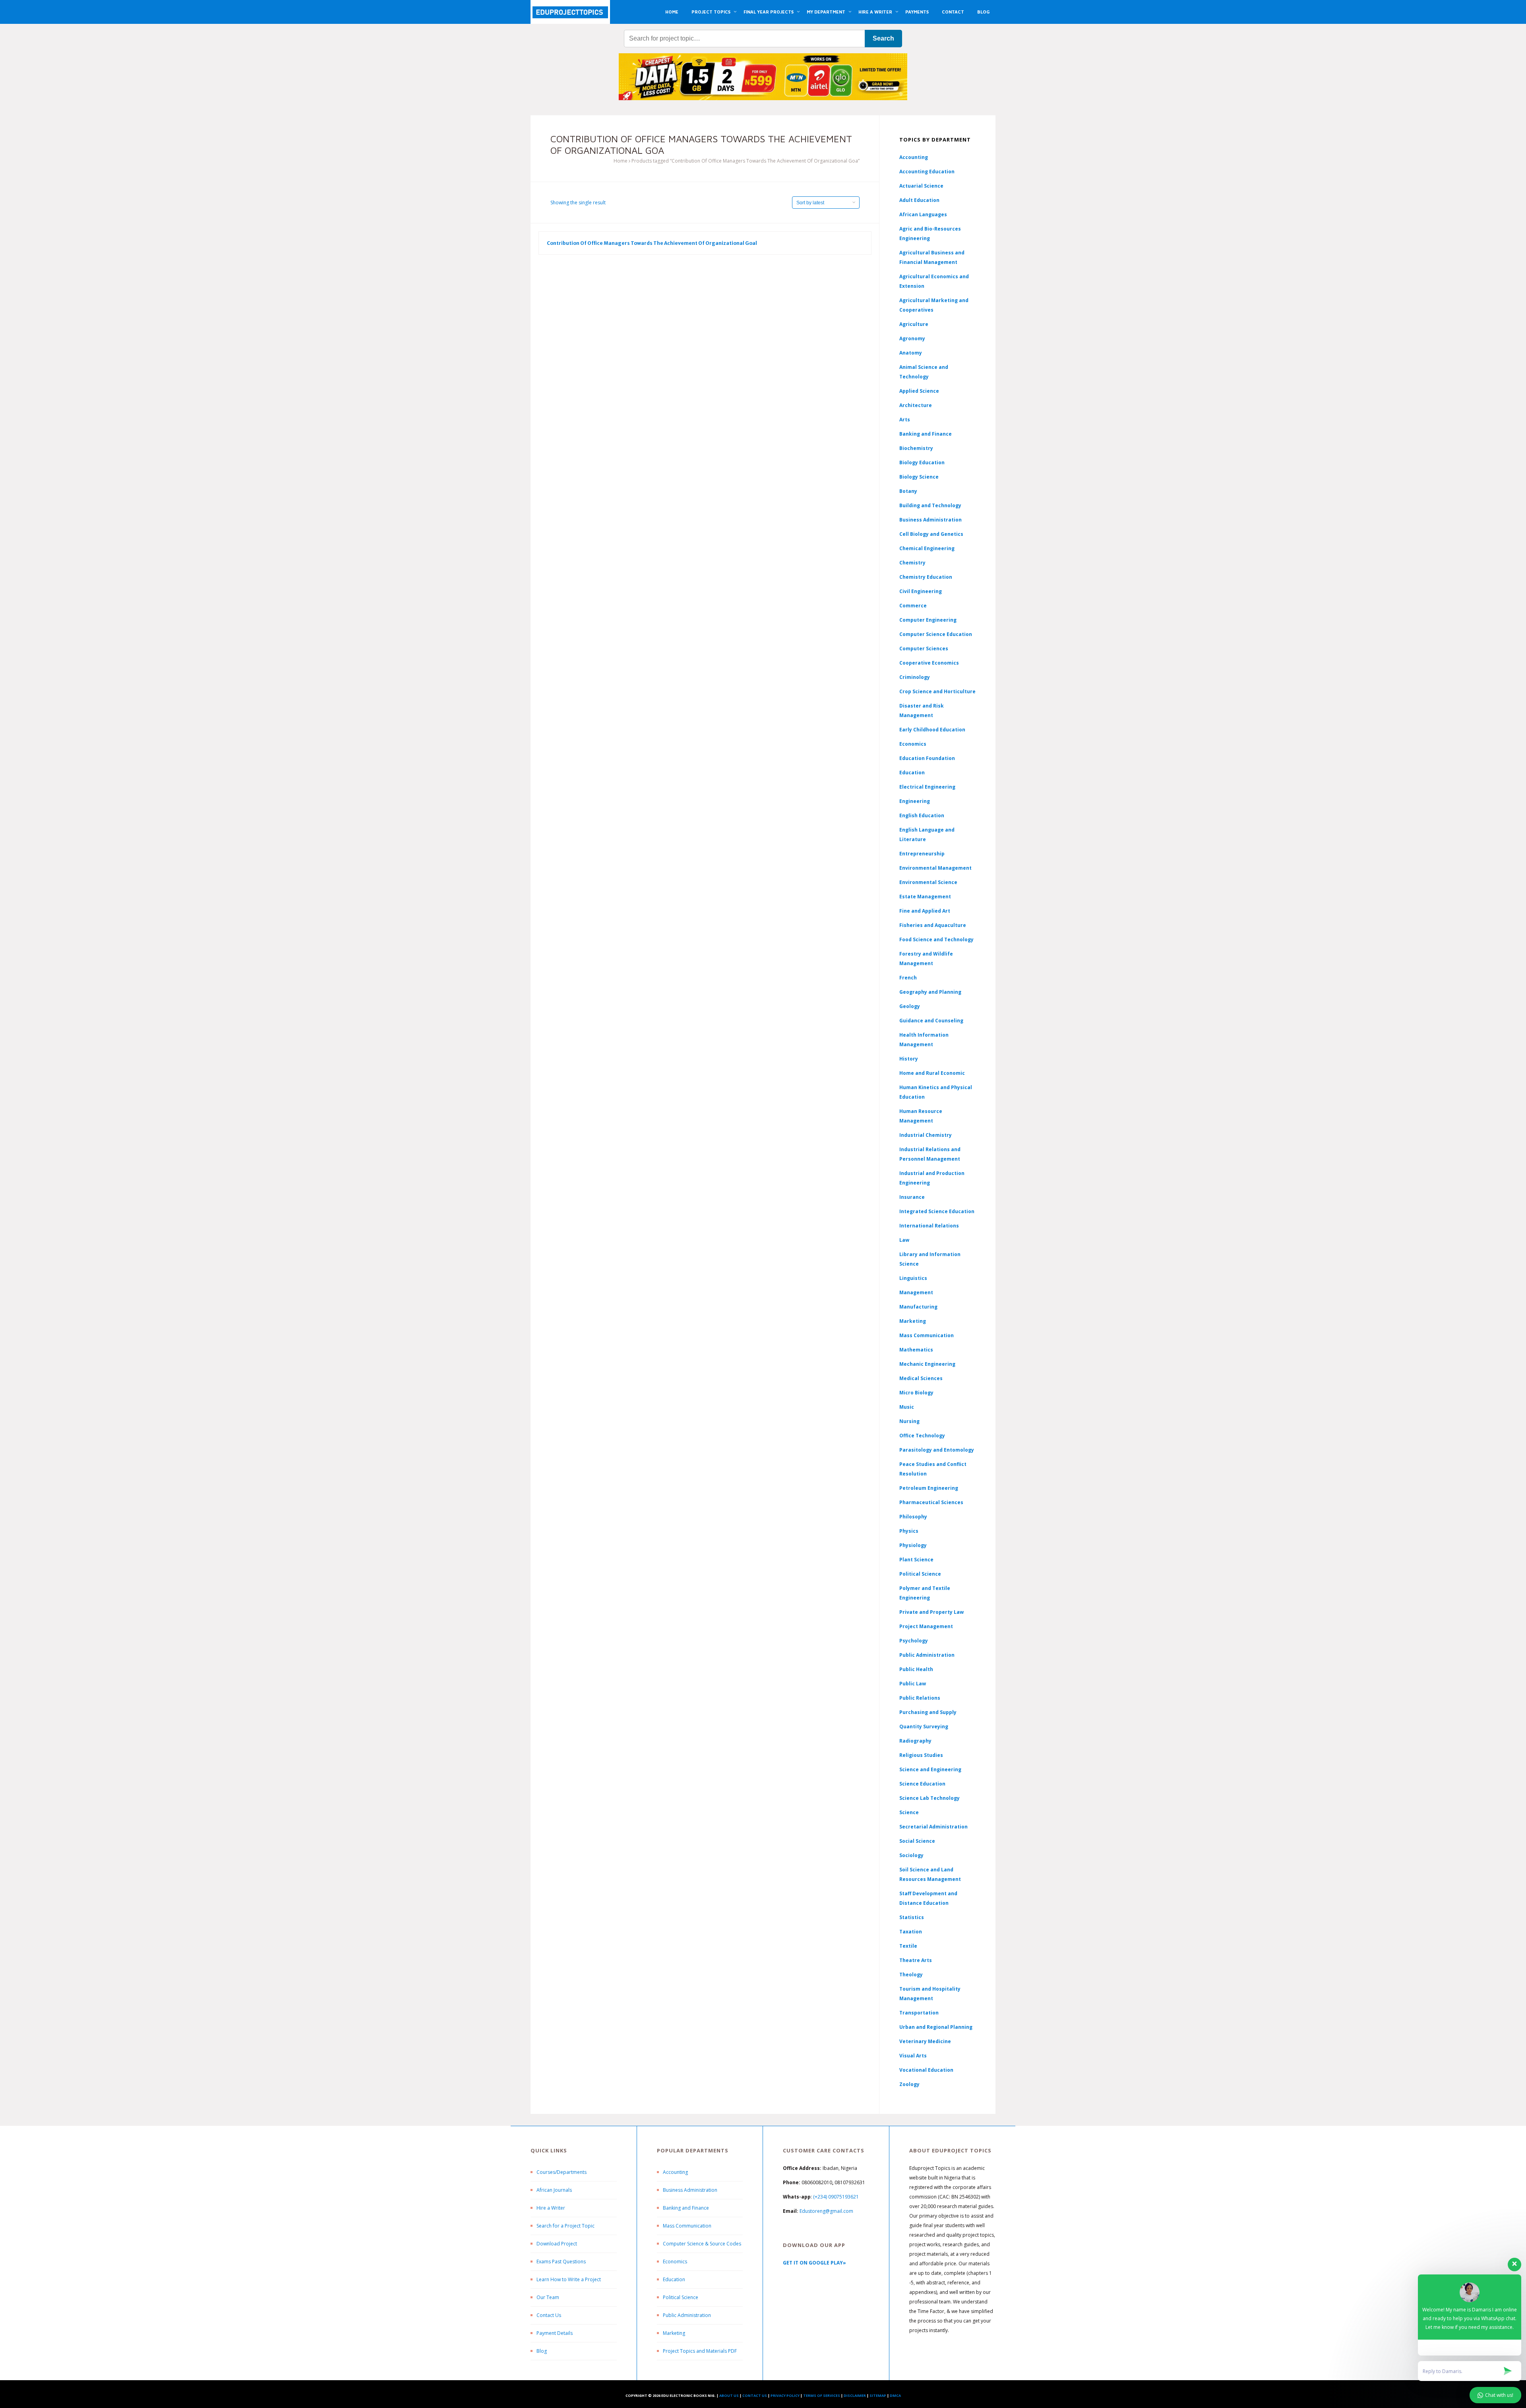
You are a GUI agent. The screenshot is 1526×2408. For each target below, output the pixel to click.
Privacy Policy (785, 2395)
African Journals (554, 2190)
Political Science (920, 1574)
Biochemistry (916, 448)
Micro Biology (916, 1393)
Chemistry (912, 563)
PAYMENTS (917, 12)
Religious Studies (921, 1755)
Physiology (913, 1545)
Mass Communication (927, 1335)
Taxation (911, 1932)
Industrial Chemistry (926, 1135)
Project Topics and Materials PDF (700, 2351)
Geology (910, 1006)
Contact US (755, 2395)
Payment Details (555, 2333)
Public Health (916, 1669)
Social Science (917, 1841)
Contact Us (549, 2315)
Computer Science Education (936, 634)
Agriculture (914, 324)
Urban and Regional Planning (936, 2027)
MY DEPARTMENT (826, 12)
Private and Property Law (931, 1612)
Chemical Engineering (927, 548)
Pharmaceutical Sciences (931, 1502)
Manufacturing (918, 1307)
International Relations (929, 1226)
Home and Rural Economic (932, 1073)
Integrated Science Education (937, 1211)
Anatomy (911, 353)
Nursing (909, 1421)
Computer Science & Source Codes (702, 2244)
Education (674, 2279)
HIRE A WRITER (875, 12)
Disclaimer (855, 2395)
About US (729, 2395)
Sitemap (878, 2395)
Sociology (911, 1855)
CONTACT (953, 12)
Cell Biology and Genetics (931, 534)
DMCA (895, 2395)
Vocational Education (926, 2070)
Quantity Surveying (924, 1727)
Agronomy (912, 338)
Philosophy (913, 1517)
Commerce (913, 606)
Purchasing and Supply (928, 1712)
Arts (905, 420)
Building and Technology (930, 505)
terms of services (822, 2395)
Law (904, 1240)
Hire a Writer (551, 2208)
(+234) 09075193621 (836, 2197)
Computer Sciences (924, 649)
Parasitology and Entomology (937, 1450)
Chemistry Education (926, 577)
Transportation (919, 2013)
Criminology (915, 677)
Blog (542, 2351)
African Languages (923, 214)
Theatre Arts (916, 1960)
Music (907, 1407)
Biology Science (919, 477)
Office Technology (922, 1436)
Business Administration (931, 520)
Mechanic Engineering (927, 1364)
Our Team (548, 2297)
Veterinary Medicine (925, 2041)
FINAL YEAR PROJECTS (769, 12)
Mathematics (916, 1350)
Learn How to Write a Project (569, 2279)
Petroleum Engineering (929, 1488)
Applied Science (919, 391)
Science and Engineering (930, 1769)
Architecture (916, 405)
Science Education (922, 1784)
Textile (908, 1946)
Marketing (913, 1321)
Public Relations (920, 1698)
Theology (911, 1975)
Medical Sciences (921, 1378)
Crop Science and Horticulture (937, 691)
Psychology (914, 1641)
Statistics (912, 1917)
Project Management (926, 1626)
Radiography (915, 1741)
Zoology (909, 2084)
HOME (672, 12)
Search (883, 38)
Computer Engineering (928, 620)
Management (916, 1292)
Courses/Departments (562, 2172)
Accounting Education (927, 172)
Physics (909, 1531)
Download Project (557, 2244)
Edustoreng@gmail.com (826, 2211)
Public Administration (927, 1655)
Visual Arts (913, 2056)
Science (909, 1812)
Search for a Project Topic (565, 2226)
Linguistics (913, 1278)
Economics (675, 2262)
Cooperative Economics (929, 663)
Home (621, 161)
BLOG (983, 12)
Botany (908, 491)
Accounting (914, 157)
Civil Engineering (921, 591)
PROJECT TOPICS (711, 12)
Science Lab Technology (930, 1798)
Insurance (912, 1197)
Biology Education (922, 462)
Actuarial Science (921, 186)
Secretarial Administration (933, 1827)
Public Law (913, 1684)
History (909, 1059)
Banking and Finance (926, 434)
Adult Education (919, 200)
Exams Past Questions (561, 2262)
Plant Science (916, 1560)
